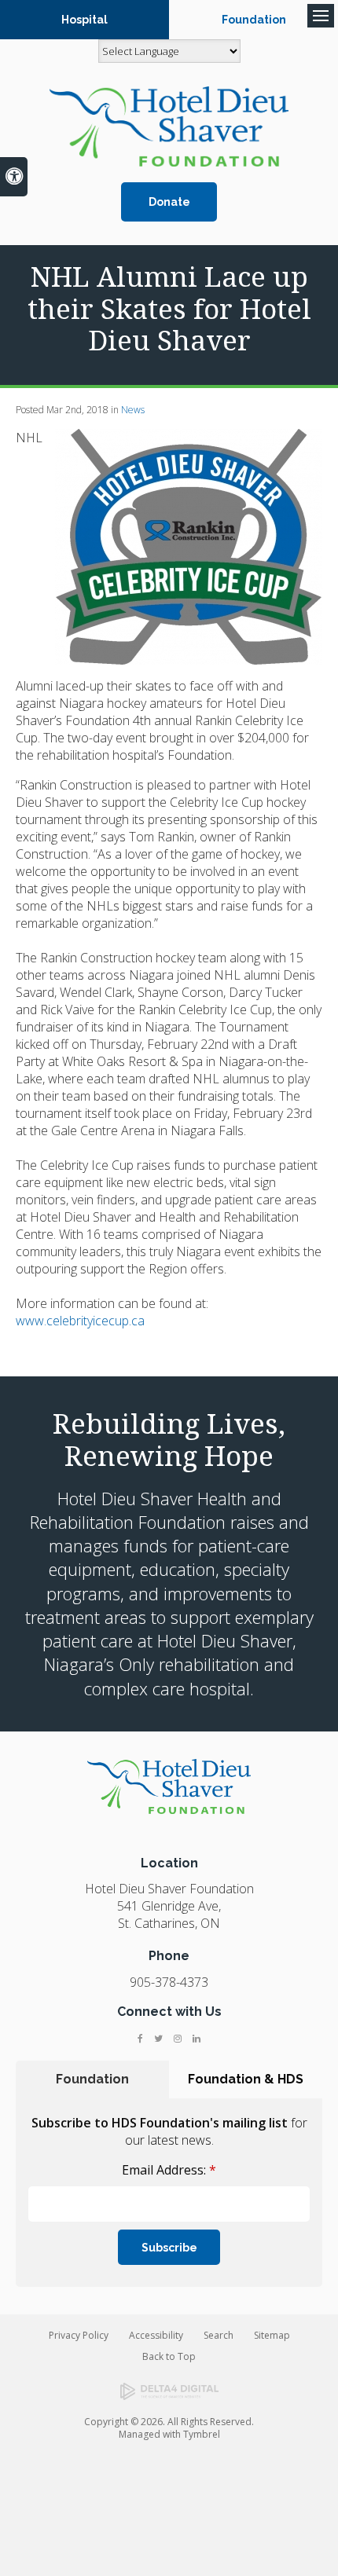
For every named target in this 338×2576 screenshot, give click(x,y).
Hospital (84, 20)
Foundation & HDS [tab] (246, 2079)
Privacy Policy (79, 2335)
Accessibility (156, 2335)
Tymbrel (202, 2434)
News (133, 410)
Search (219, 2335)
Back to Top (169, 2356)
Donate (169, 202)
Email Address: (169, 2170)
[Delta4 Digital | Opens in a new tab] (169, 2391)
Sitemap (272, 2335)
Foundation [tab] (92, 2079)
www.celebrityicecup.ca (80, 1321)
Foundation (254, 20)
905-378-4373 (169, 1982)
